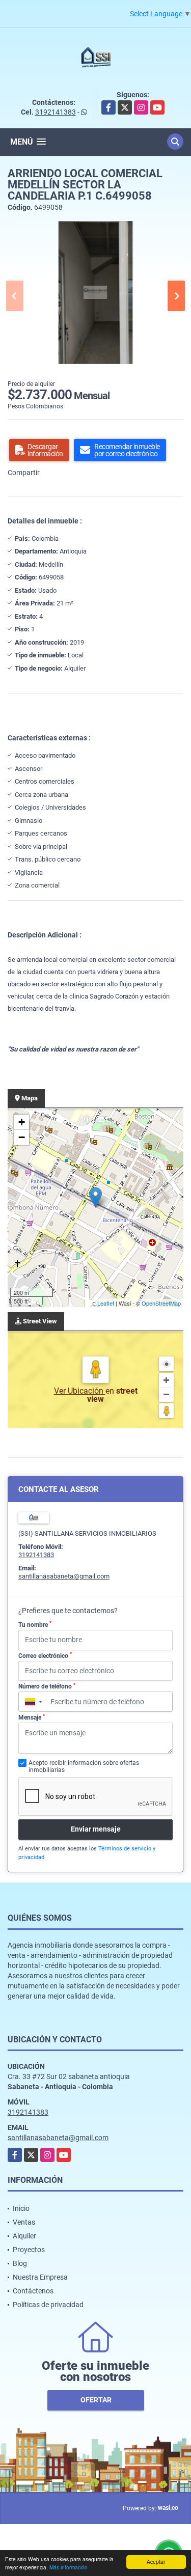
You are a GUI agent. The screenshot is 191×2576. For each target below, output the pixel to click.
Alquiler (24, 2236)
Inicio (21, 2208)
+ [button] (22, 1122)
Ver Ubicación (80, 1391)
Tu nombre (35, 1624)
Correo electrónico (45, 1655)
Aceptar (156, 2561)
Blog (20, 2263)
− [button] (22, 1137)
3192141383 (56, 112)
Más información (69, 2567)
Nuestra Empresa (40, 2277)
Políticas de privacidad (48, 2305)
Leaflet (106, 1303)
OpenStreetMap (161, 1303)
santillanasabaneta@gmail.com (64, 1576)
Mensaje (32, 1718)
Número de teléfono (47, 1686)
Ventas (24, 2222)
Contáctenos (33, 2291)
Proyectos (29, 2250)
